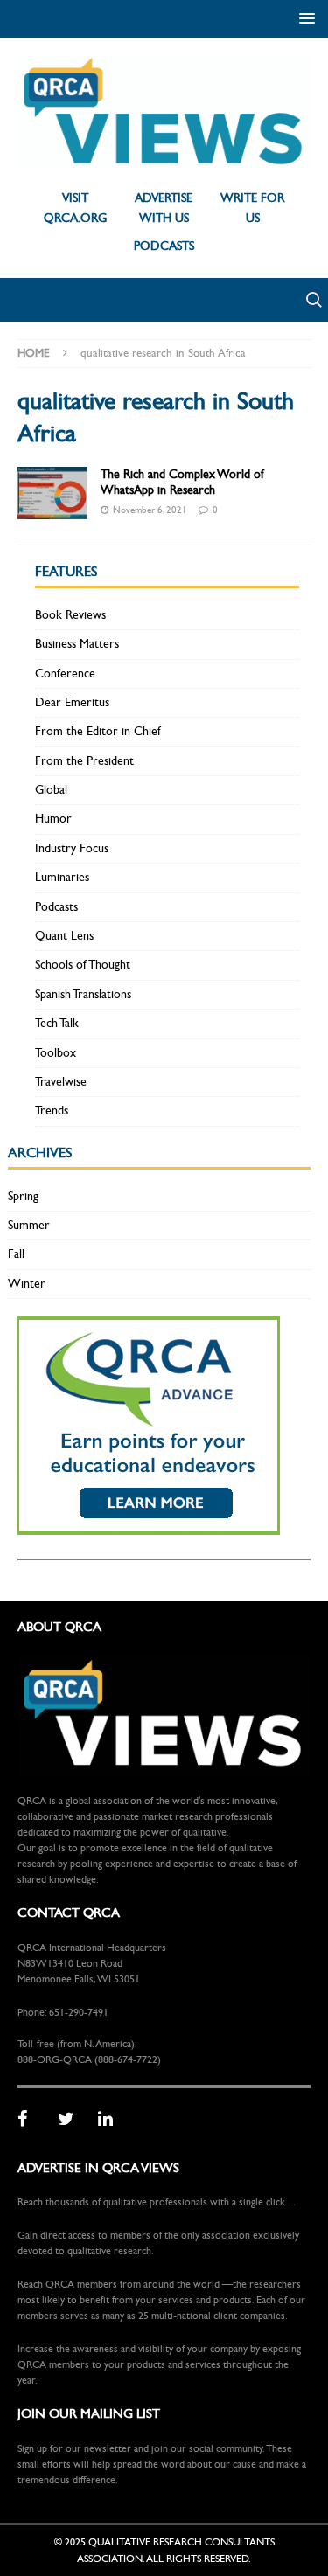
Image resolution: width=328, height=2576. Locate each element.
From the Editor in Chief (98, 731)
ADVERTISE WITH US (164, 208)
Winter (27, 1284)
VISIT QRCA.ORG (75, 208)
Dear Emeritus (72, 702)
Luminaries (62, 877)
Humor (53, 819)
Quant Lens (64, 936)
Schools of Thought (83, 965)
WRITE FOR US (252, 208)
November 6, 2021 (150, 510)
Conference (65, 674)
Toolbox (56, 1053)
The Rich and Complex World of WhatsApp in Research (182, 482)
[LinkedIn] (112, 2120)
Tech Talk (57, 1023)
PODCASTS (164, 246)
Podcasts (56, 907)
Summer (29, 1225)
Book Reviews (70, 615)
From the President (84, 761)
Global (51, 790)
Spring (23, 1196)
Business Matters (77, 644)
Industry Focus (72, 848)
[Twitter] (72, 2120)
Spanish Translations (83, 994)
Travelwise (61, 1082)
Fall (16, 1254)
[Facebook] (31, 2120)
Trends (52, 1111)
